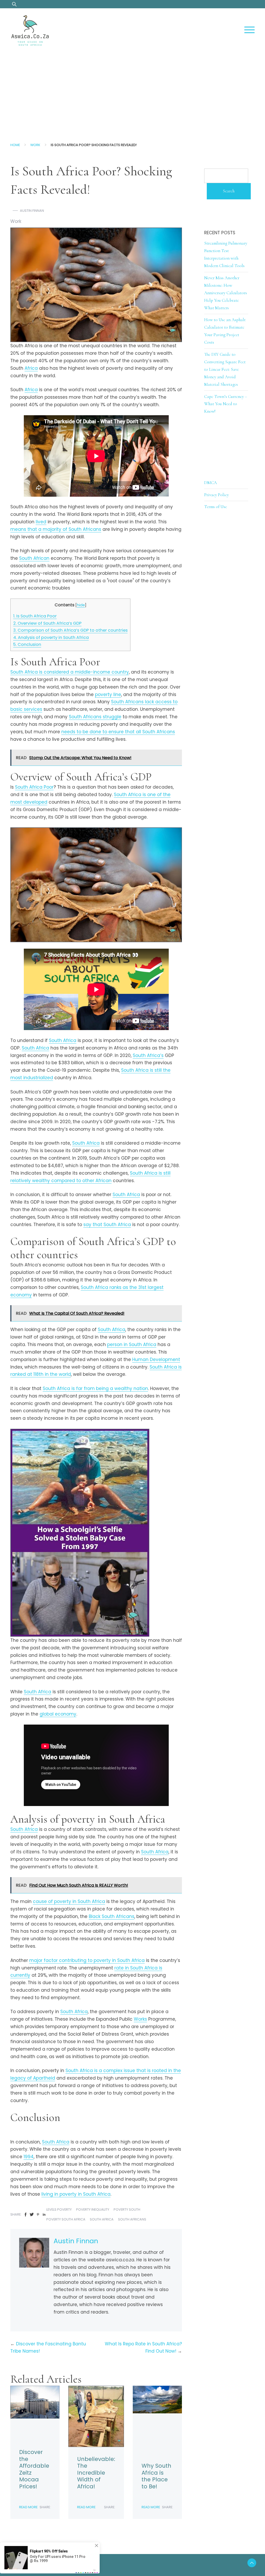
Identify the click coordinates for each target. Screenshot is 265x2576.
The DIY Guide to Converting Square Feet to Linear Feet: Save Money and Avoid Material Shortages (225, 369)
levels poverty (59, 2209)
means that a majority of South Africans (56, 529)
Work (35, 145)
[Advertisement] (132, 92)
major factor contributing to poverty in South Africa (87, 1960)
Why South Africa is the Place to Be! (156, 2476)
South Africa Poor (34, 787)
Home (15, 145)
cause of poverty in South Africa (69, 1901)
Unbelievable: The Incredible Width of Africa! (96, 2473)
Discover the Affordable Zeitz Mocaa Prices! (34, 2469)
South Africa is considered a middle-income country (70, 672)
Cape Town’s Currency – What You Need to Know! (226, 404)
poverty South (127, 2209)
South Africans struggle (95, 717)
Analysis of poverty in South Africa (51, 637)
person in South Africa (132, 1344)
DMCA (211, 483)
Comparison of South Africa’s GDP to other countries (70, 630)
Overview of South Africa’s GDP (47, 623)
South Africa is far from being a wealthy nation (95, 1388)
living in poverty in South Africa (76, 2194)
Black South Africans (112, 1916)
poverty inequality (93, 2209)
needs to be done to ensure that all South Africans (118, 732)
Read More (28, 2507)
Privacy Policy (216, 495)
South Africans (132, 2219)
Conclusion (27, 644)
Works (140, 2019)
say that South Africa (107, 1225)
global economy (58, 1714)
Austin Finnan (32, 211)
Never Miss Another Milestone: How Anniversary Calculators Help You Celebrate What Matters (226, 293)
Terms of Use (216, 507)
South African (34, 558)
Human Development (156, 1359)
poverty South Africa (66, 2219)
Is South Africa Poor (35, 616)
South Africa (63, 1040)
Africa (31, 368)
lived (41, 522)
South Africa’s (148, 1055)
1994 (29, 2157)
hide (81, 605)
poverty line (108, 694)
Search (229, 191)
